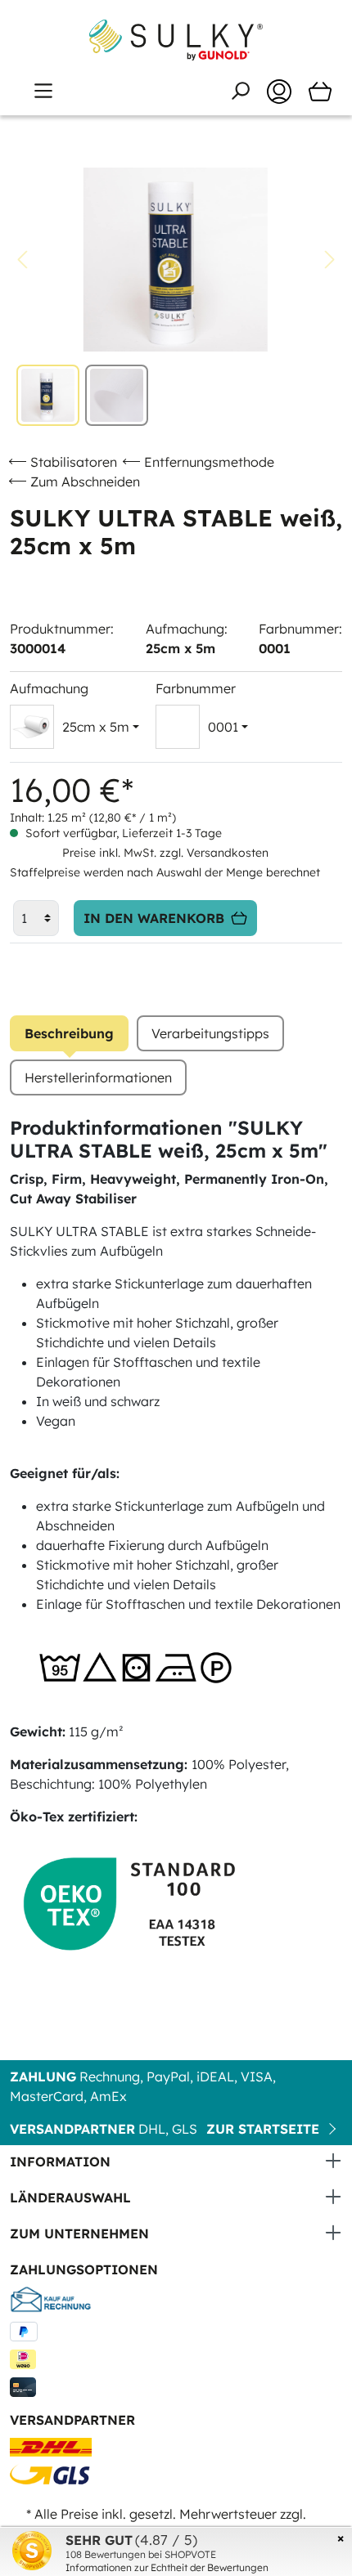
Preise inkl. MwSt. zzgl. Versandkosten (165, 853)
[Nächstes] (330, 260)
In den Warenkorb (154, 918)
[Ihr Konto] (279, 92)
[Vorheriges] (22, 260)
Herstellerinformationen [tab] (98, 1077)
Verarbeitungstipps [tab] (210, 1033)
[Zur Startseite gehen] (176, 40)
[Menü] (43, 91)
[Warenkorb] (320, 92)
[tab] (69, 1033)
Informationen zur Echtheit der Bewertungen (167, 2567)
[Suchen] (240, 91)
